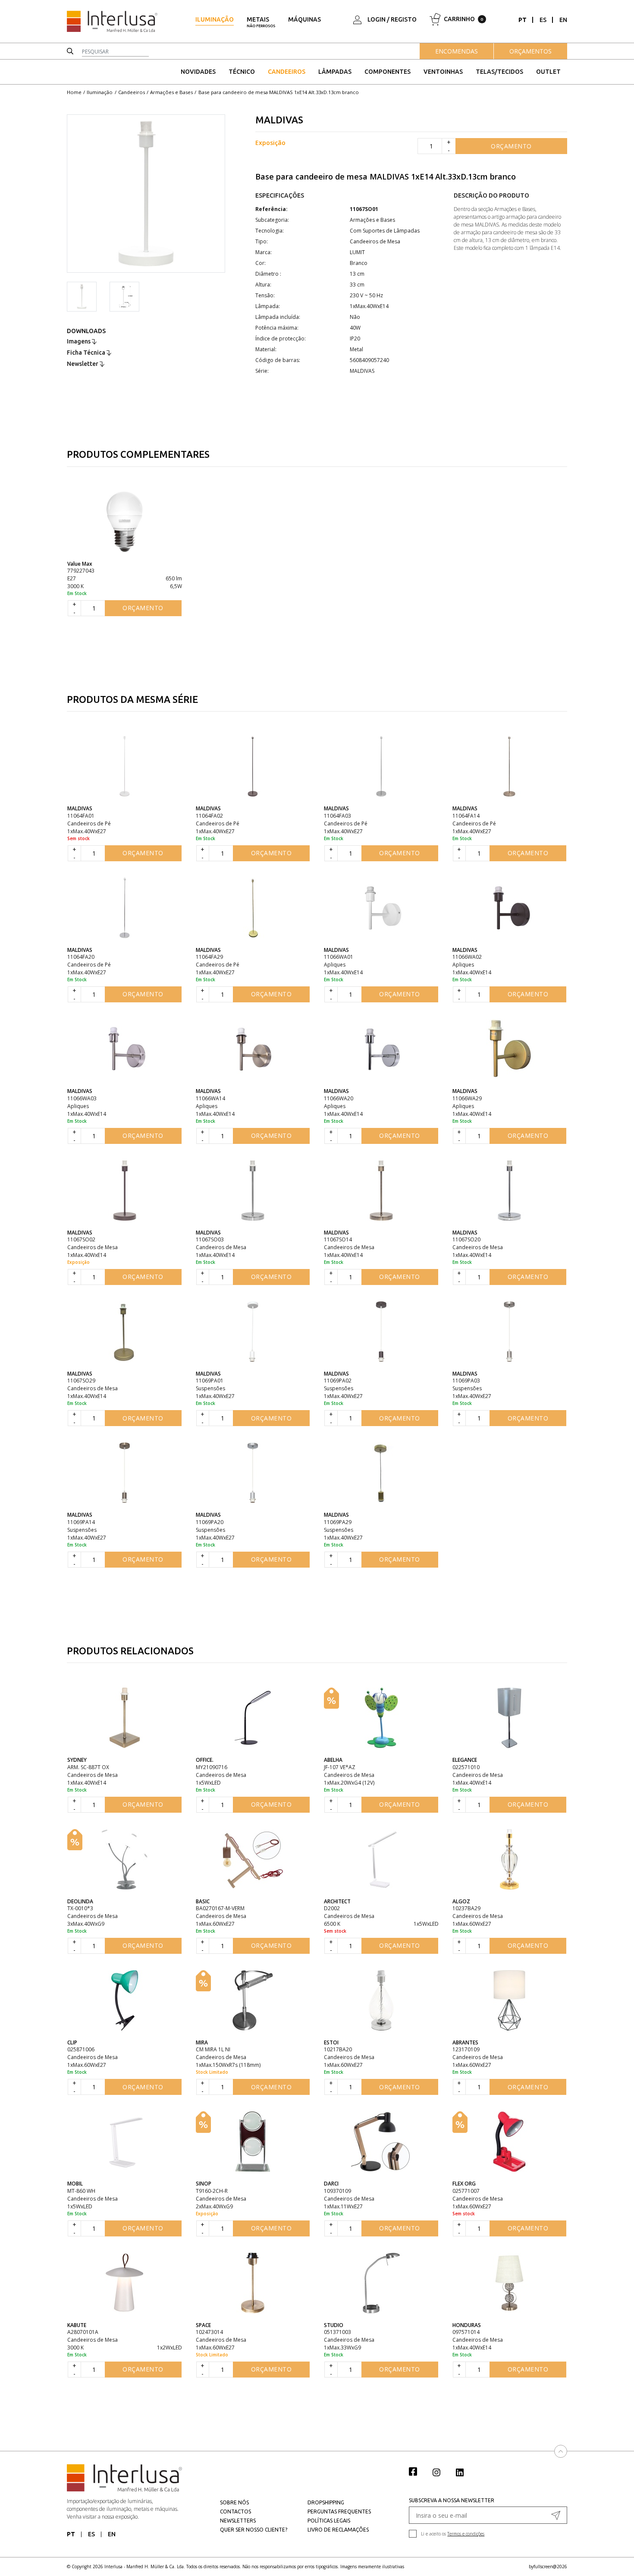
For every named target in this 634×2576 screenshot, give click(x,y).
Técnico (242, 72)
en (563, 20)
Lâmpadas (335, 72)
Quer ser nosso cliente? (254, 2530)
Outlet (548, 72)
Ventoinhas (443, 72)
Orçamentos (530, 51)
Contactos (235, 2511)
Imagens (79, 341)
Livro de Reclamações (338, 2530)
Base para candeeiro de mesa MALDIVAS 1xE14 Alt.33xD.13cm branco (279, 92)
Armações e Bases (171, 92)
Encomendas (457, 51)
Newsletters (238, 2521)
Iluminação (215, 19)
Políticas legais (329, 2521)
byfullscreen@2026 (548, 2567)
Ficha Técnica (87, 353)
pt (523, 20)
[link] (417, 2471)
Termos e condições (466, 2534)
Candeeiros (287, 72)
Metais (261, 22)
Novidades (198, 72)
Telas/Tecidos (499, 72)
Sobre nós (234, 2502)
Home (74, 92)
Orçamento (511, 146)
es (543, 20)
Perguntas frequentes (339, 2511)
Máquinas (304, 19)
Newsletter (83, 364)
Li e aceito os (453, 2534)
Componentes (388, 72)
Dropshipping (326, 2502)
